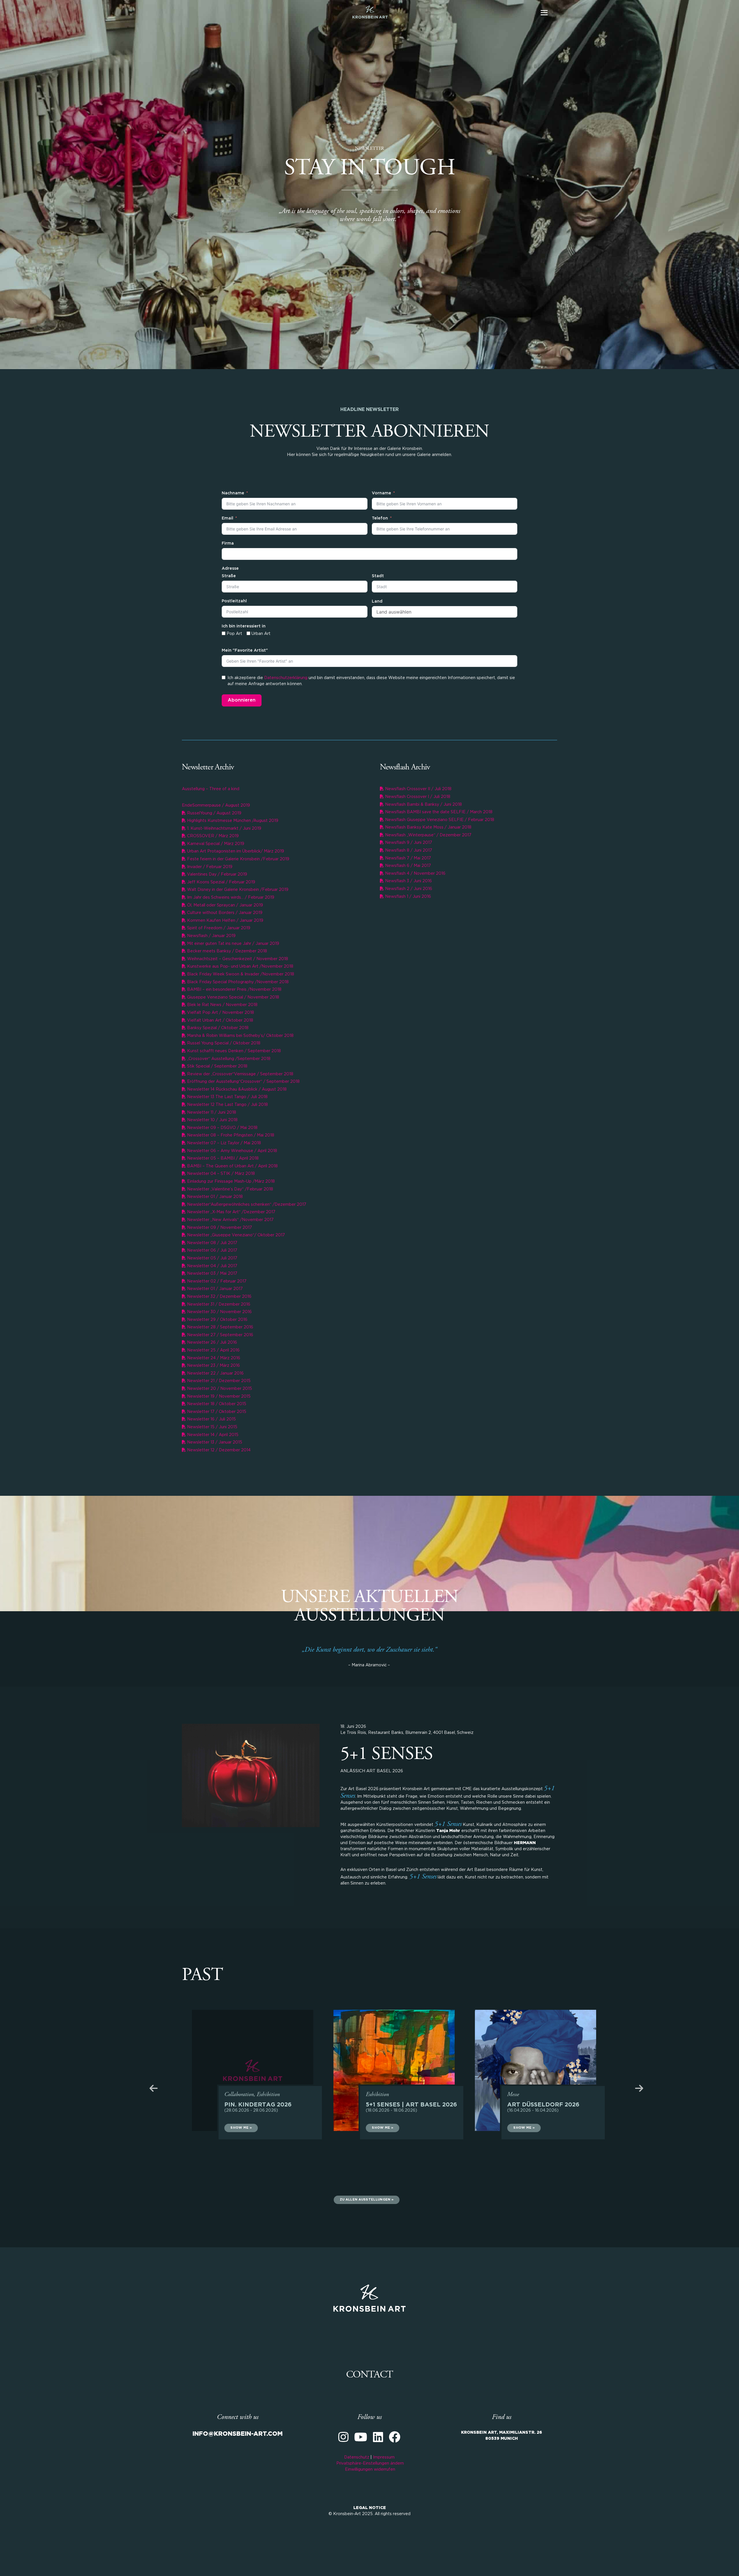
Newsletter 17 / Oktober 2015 (216, 1412)
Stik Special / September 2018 (217, 1066)
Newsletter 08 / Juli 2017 (212, 1243)
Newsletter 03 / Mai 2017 (212, 1274)
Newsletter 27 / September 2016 (220, 1335)
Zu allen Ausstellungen (365, 2200)
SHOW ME (239, 2128)
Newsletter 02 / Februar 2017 (216, 1281)
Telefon (380, 518)
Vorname (381, 493)
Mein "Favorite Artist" (245, 650)
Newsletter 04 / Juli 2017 (212, 1266)
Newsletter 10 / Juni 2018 (212, 1120)
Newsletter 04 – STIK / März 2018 (220, 1174)
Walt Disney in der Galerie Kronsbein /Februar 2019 (237, 890)
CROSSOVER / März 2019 (212, 836)
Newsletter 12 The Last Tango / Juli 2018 (227, 1105)
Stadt (378, 576)
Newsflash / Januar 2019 (211, 936)
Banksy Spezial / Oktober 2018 (217, 1028)
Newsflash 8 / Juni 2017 (408, 850)
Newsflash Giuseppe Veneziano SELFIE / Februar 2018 (439, 820)
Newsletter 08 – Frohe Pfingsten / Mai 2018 (230, 1135)
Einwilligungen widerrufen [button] (370, 2470)
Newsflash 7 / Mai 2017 (407, 858)
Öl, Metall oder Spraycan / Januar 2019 (224, 905)
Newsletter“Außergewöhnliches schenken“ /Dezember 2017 (246, 1205)
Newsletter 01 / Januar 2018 (214, 1197)
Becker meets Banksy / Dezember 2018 (226, 951)
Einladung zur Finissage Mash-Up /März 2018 (230, 1182)
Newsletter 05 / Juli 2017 (212, 1258)
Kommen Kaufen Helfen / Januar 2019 (225, 921)
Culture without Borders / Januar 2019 (224, 913)
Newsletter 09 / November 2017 (219, 1228)
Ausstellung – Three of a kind (211, 789)
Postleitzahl (234, 601)
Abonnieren (242, 700)
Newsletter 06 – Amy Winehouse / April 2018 (232, 1151)
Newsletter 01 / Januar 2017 (214, 1289)
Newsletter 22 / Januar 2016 (215, 1373)
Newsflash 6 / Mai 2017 (407, 866)
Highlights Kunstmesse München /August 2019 (232, 821)
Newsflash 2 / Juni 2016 (408, 889)
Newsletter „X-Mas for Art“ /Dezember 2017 (231, 1212)
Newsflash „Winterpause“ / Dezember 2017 (428, 835)
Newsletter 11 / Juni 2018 (211, 1113)
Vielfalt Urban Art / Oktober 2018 (220, 1020)
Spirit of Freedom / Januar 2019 (218, 928)
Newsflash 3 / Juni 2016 (408, 881)
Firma (228, 543)
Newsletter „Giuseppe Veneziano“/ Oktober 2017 (235, 1235)
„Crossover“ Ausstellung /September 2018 (228, 1059)
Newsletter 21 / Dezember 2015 (218, 1381)
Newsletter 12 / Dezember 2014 (218, 1450)
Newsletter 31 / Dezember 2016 (218, 1304)
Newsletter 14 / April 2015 (212, 1435)
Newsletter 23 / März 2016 (213, 1366)
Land (377, 601)
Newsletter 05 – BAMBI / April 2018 (222, 1158)
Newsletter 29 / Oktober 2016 (217, 1320)
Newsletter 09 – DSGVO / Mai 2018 (222, 1128)
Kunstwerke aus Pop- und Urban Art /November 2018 (240, 967)
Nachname (233, 493)
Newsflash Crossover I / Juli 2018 (417, 797)
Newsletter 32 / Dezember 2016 (219, 1297)
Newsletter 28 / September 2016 (220, 1327)
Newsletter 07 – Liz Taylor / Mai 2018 (223, 1143)
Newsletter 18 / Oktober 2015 (216, 1404)
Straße (229, 576)
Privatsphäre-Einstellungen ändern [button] (370, 2463)
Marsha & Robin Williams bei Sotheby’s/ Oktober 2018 (240, 1036)
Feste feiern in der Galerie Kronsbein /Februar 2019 (238, 859)
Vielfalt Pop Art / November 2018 (220, 1013)
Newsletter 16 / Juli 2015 (211, 1419)
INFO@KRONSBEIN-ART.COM (238, 2434)
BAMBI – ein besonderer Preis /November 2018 (234, 990)
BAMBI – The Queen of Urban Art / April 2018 (232, 1166)
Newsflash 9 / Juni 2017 (408, 843)
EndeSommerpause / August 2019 (216, 805)
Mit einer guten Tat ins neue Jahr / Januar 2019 (233, 944)
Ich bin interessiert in (244, 626)
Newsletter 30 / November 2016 (219, 1312)
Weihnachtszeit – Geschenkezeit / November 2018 (237, 959)
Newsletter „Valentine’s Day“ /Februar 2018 (229, 1189)
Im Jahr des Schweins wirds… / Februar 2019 (230, 898)
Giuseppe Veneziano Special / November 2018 (233, 997)
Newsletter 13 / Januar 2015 (214, 1442)
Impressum (384, 2457)
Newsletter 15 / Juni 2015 (212, 1427)
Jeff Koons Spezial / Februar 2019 (221, 882)
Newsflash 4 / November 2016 (415, 874)
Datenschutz (357, 2457)
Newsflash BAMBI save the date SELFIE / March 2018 (438, 812)
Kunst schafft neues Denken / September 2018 (233, 1051)
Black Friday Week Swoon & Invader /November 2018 (240, 974)
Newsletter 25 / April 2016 (213, 1350)
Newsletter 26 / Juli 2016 (211, 1343)
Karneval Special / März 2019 (215, 844)
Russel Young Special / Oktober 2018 (223, 1043)
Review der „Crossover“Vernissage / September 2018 (240, 1074)
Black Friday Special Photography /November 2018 (237, 982)
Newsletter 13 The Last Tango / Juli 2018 (227, 1097)
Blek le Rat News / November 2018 (222, 1005)
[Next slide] (625, 2088)
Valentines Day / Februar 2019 (217, 874)
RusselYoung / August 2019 (214, 813)
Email (227, 518)
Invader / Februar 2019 (209, 867)
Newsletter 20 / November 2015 (219, 1389)
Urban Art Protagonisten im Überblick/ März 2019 (235, 851)
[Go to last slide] (168, 2088)
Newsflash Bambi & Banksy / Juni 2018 (423, 805)
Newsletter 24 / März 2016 (213, 1358)
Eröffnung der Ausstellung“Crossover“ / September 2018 (243, 1082)
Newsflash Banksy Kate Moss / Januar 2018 (428, 827)
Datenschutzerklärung (286, 678)
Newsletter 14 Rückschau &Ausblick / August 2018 (236, 1089)
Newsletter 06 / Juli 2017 (212, 1250)
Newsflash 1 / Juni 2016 (407, 897)
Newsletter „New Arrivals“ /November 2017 (230, 1220)
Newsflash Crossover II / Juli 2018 (418, 789)
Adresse (230, 569)
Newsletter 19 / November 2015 (218, 1397)
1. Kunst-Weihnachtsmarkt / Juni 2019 (224, 829)
